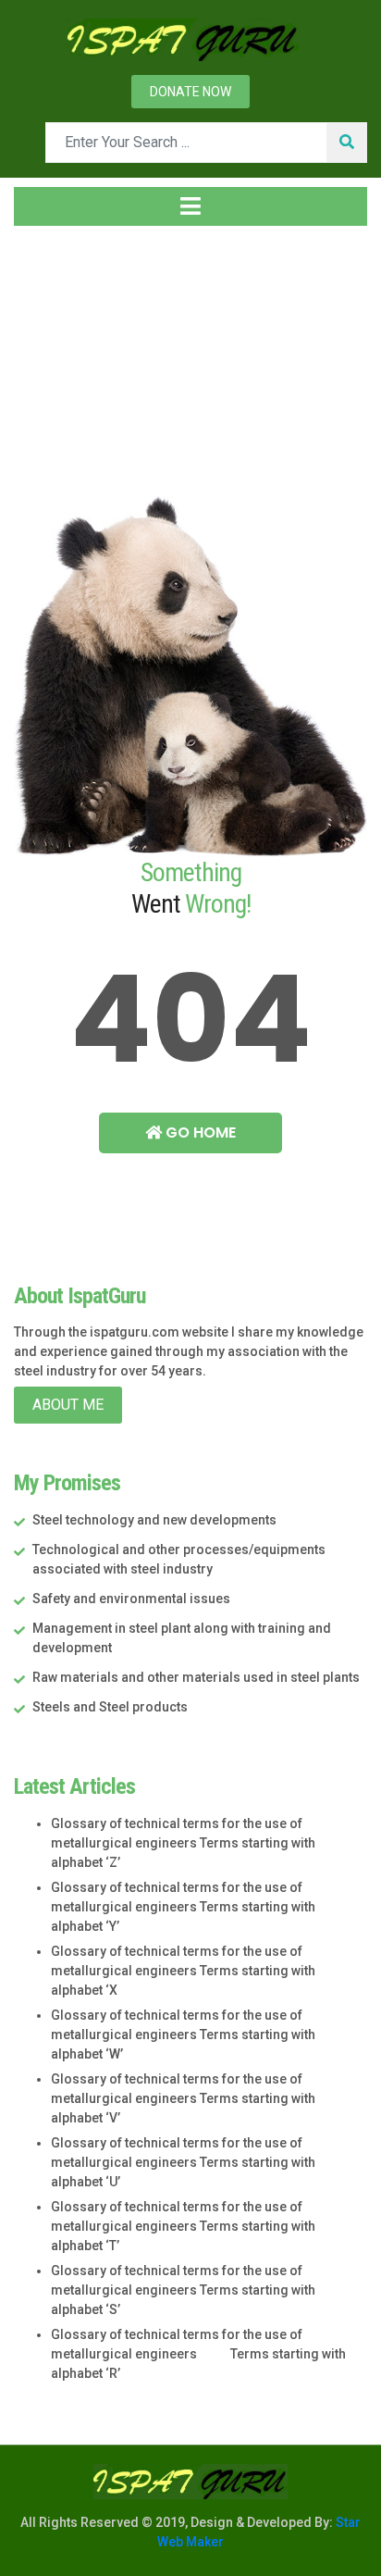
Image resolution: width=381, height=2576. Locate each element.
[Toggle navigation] (190, 206)
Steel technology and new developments (154, 1520)
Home (50, 351)
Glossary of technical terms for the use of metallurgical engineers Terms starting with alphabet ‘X (183, 1971)
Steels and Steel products (110, 1707)
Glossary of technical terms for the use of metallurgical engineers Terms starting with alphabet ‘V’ (183, 2098)
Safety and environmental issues (131, 1599)
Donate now (190, 92)
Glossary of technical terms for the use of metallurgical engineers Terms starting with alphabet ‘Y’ (183, 1907)
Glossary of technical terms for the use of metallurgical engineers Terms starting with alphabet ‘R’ (198, 2354)
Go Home (199, 1132)
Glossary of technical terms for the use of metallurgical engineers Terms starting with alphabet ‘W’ (183, 2035)
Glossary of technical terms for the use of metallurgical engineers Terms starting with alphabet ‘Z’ (183, 1843)
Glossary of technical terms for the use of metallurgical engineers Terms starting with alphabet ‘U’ (183, 2162)
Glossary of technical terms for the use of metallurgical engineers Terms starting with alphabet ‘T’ (183, 2226)
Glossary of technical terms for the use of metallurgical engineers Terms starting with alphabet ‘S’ (183, 2290)
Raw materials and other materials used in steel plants (196, 1677)
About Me (68, 1405)
